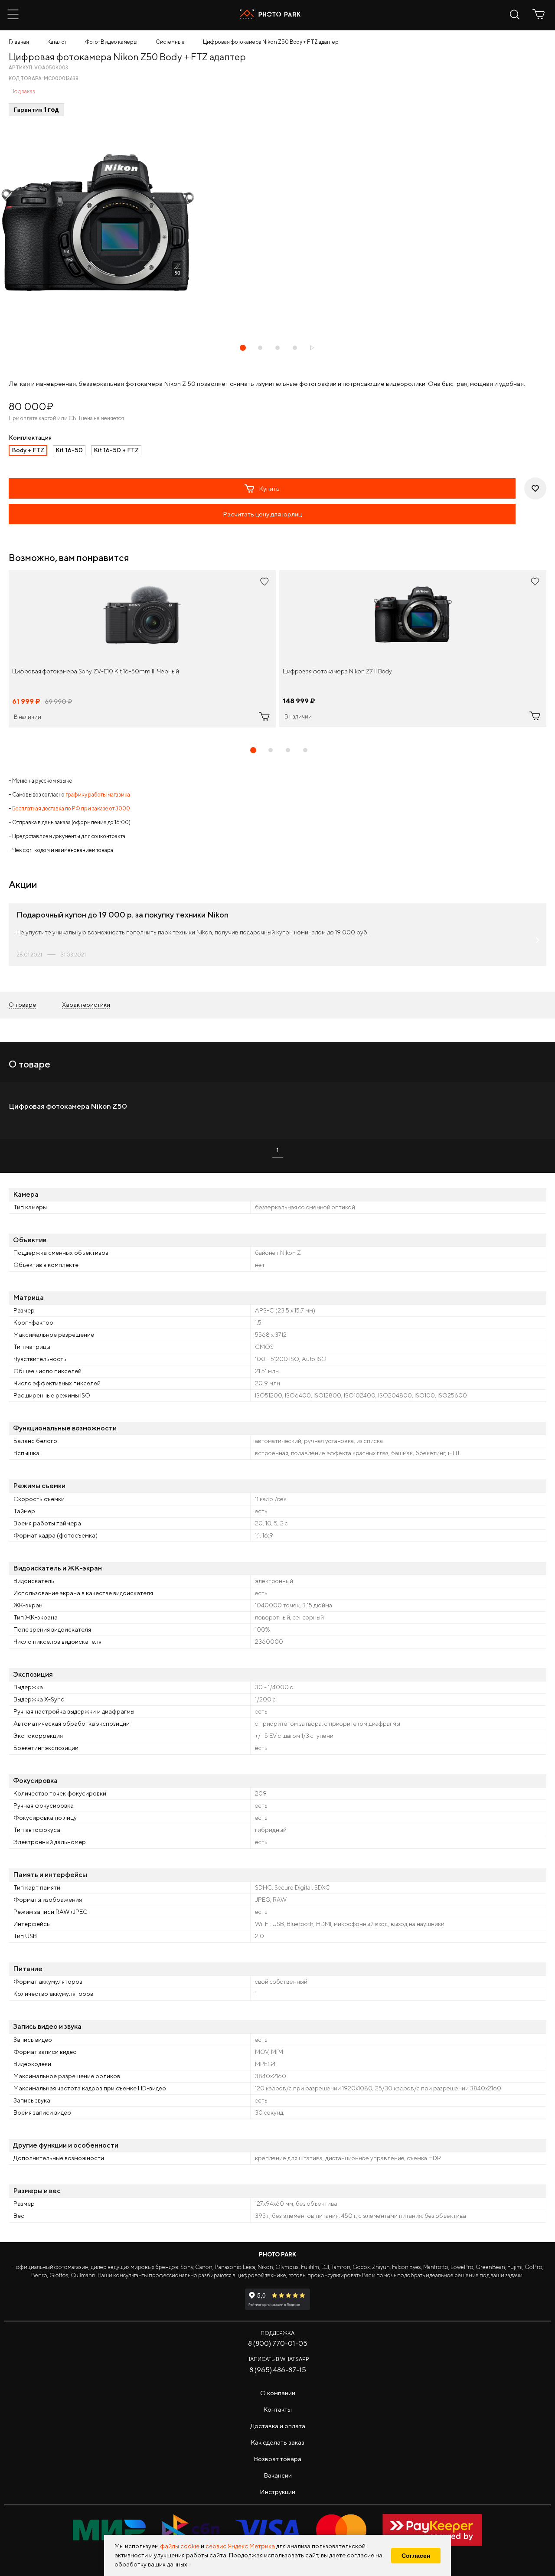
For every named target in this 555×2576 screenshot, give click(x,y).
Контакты (277, 2409)
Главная (19, 42)
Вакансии (278, 2475)
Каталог (57, 42)
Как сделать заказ (277, 2442)
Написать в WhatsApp (278, 2359)
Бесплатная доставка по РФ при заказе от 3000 (71, 808)
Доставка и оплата (278, 2426)
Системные (170, 42)
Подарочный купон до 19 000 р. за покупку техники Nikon (122, 915)
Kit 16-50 (69, 450)
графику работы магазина (98, 795)
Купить (269, 488)
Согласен (416, 2556)
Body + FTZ (28, 450)
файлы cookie (180, 2546)
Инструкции (277, 2492)
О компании (278, 2393)
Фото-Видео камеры (111, 42)
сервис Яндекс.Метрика (240, 2546)
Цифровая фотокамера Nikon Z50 (68, 1106)
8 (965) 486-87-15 (278, 2370)
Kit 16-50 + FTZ (116, 450)
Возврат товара (277, 2459)
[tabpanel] (142, 649)
